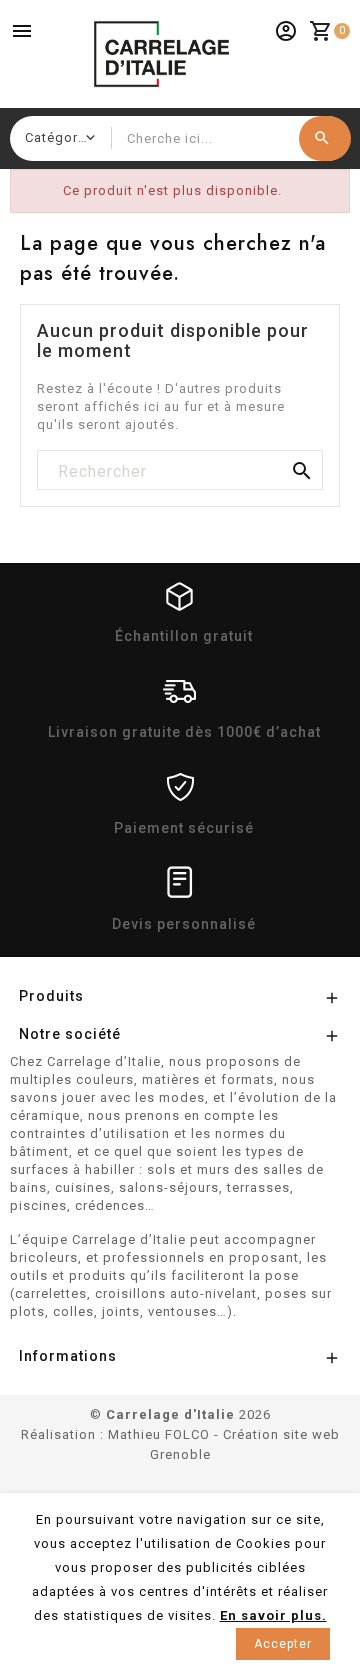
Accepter (283, 1644)
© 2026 (180, 1414)
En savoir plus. (273, 1615)
